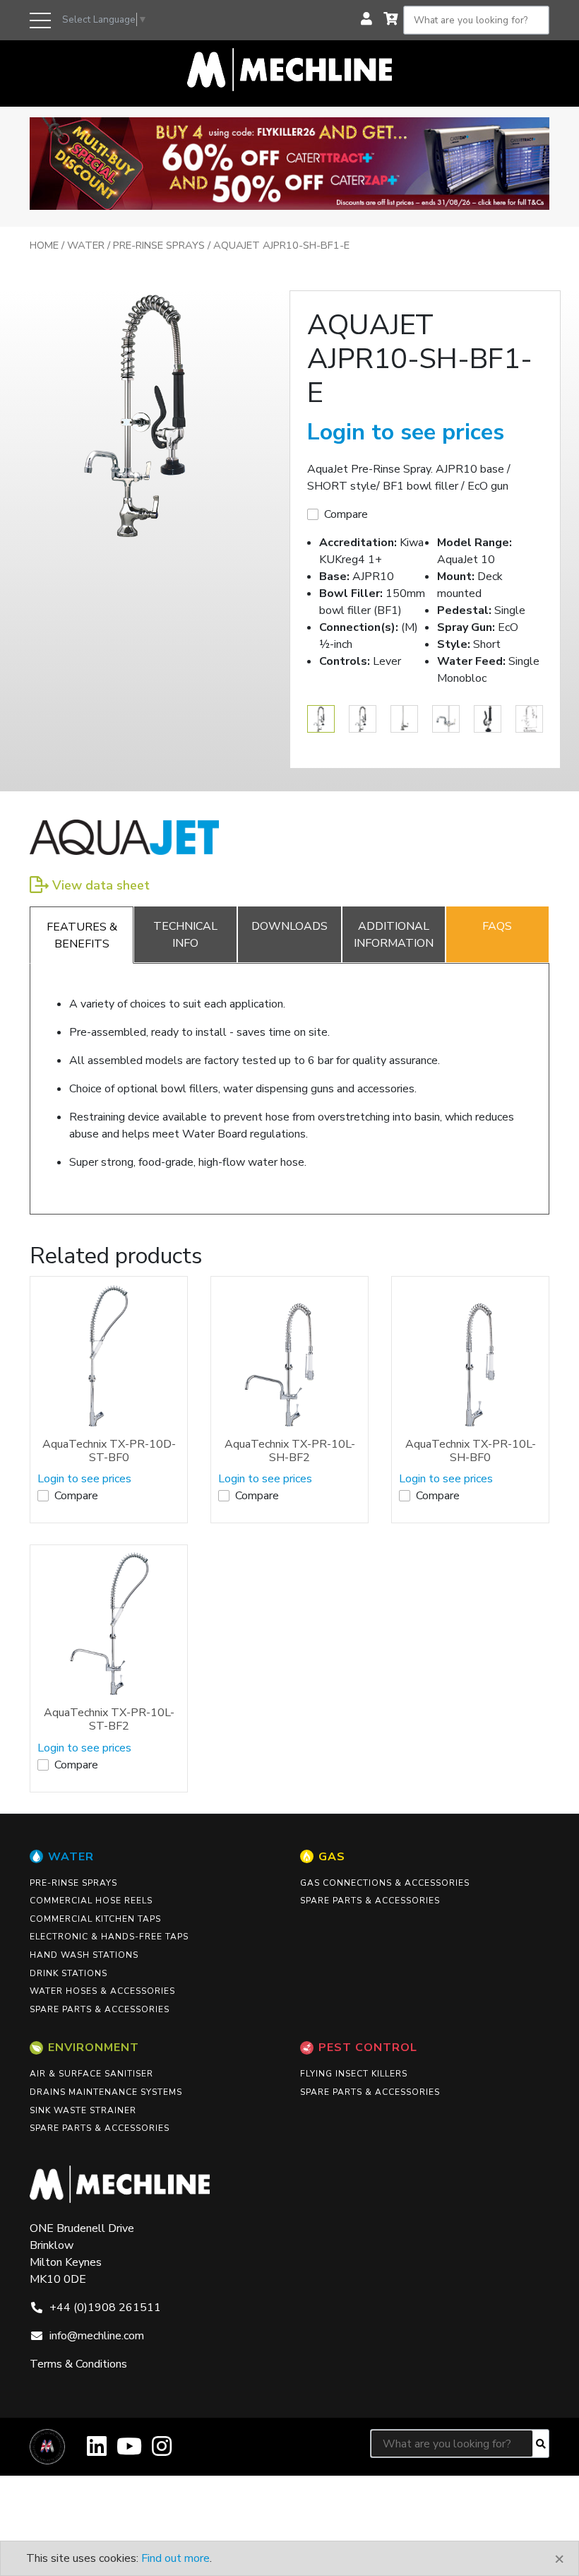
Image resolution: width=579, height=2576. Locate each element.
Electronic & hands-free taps (109, 1937)
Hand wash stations (84, 1955)
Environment (94, 2048)
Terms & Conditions (78, 2364)
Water (86, 245)
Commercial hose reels (91, 1901)
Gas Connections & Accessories (385, 1883)
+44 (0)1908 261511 (105, 2308)
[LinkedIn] (97, 2451)
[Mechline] (289, 69)
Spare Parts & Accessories (100, 2009)
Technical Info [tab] (185, 935)
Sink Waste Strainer (83, 2110)
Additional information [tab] (394, 935)
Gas (332, 1857)
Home (44, 245)
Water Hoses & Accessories (102, 1991)
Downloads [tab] (289, 926)
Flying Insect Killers (354, 2074)
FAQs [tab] (497, 926)
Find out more (175, 2558)
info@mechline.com (97, 2336)
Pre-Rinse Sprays (159, 245)
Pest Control (368, 2048)
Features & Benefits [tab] (82, 935)
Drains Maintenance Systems (106, 2092)
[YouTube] (129, 2451)
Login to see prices (406, 432)
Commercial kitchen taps (95, 1919)
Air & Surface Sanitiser (91, 2074)
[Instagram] (162, 2451)
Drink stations (68, 1973)
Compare (346, 514)
